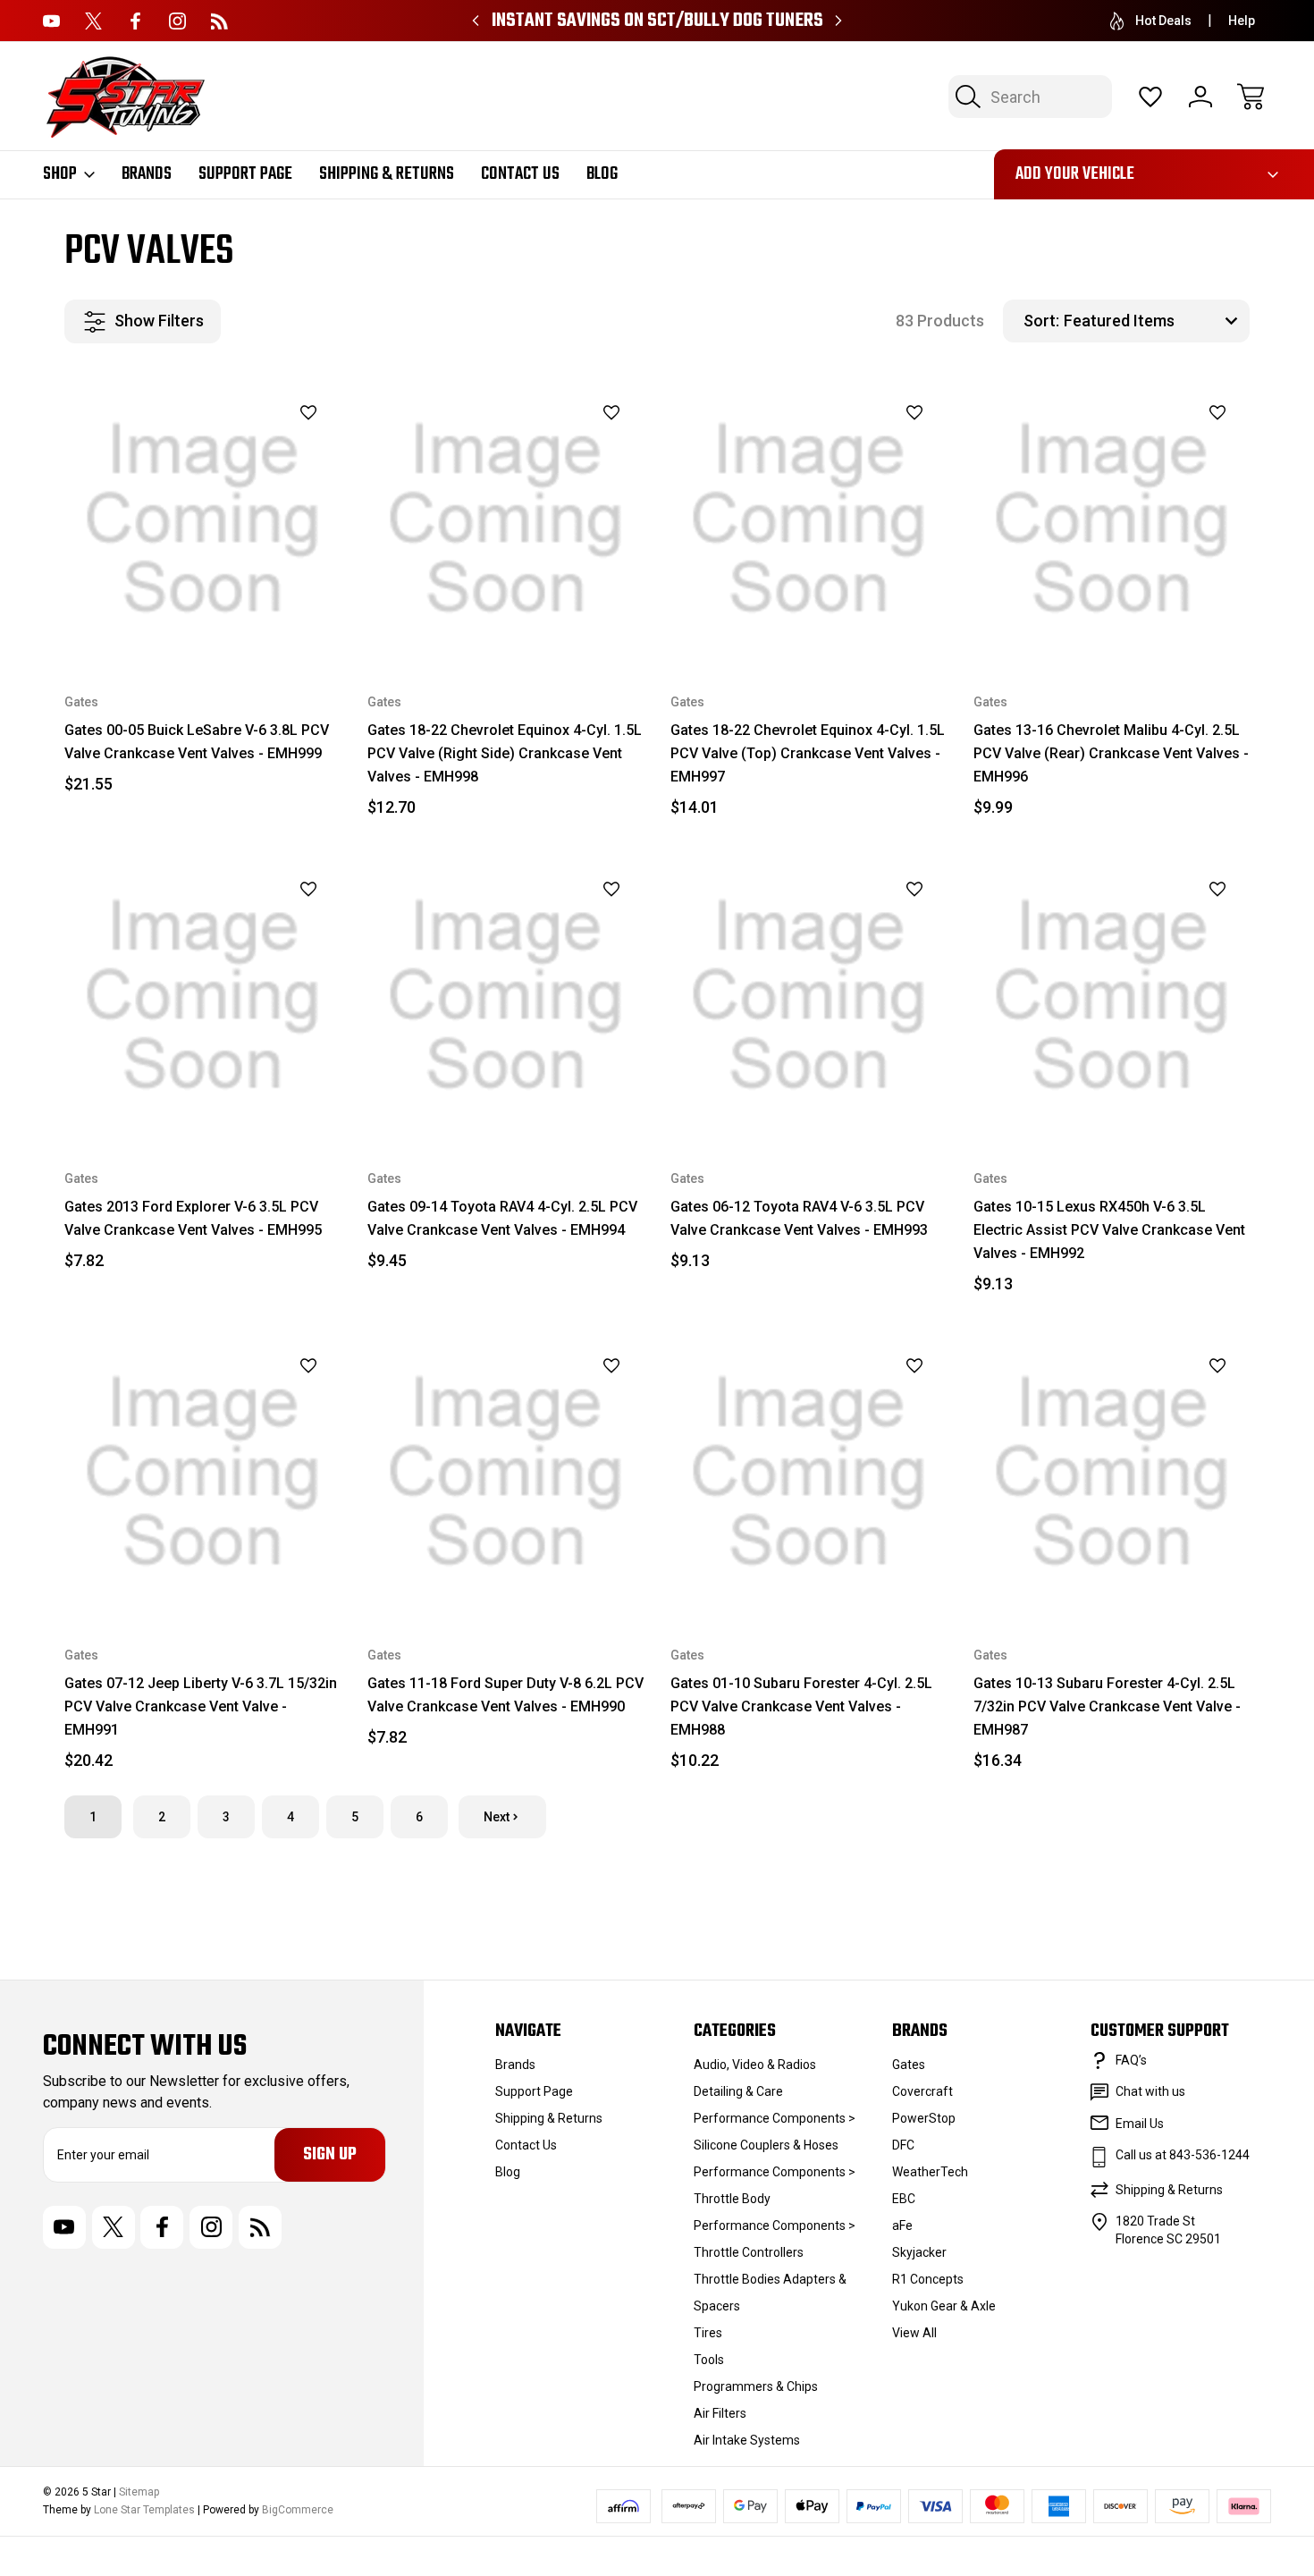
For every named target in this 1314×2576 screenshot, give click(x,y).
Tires (708, 2333)
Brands (147, 174)
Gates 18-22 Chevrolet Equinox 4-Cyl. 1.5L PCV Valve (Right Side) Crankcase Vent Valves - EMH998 (505, 753)
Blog (602, 174)
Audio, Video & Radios (755, 2065)
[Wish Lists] (1150, 97)
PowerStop (924, 2118)
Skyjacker (919, 2252)
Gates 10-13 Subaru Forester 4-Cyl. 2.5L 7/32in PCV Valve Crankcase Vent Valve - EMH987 (1107, 1706)
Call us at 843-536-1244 (1183, 2155)
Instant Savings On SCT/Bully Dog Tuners (657, 21)
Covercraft (922, 2091)
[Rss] (219, 21)
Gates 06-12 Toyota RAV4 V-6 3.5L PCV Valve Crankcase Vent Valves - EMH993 (799, 1218)
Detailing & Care (738, 2091)
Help (1242, 21)
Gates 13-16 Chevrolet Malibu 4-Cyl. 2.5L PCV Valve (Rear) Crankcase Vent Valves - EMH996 (1111, 753)
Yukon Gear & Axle (944, 2306)
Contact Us (520, 174)
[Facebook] (135, 21)
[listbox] (1154, 321)
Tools (709, 2360)
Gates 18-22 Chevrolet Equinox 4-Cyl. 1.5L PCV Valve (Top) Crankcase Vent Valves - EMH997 (808, 753)
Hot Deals (1163, 21)
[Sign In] (1200, 97)
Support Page (245, 174)
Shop (60, 174)
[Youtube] (51, 21)
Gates (909, 2065)
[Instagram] (177, 21)
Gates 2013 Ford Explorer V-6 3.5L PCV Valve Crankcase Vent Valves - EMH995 (193, 1218)
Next (497, 1817)
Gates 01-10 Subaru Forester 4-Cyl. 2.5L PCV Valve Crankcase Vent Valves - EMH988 (801, 1706)
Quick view (261, 451)
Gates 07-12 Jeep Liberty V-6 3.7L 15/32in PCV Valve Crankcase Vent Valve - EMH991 (201, 1706)
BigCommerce (298, 2510)
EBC (904, 2199)
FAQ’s (1131, 2060)
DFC (903, 2145)
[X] (93, 21)
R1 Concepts (928, 2279)
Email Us (1140, 2124)
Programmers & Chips (756, 2386)
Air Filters (720, 2413)
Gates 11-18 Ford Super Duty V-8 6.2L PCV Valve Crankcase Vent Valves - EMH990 (505, 1695)
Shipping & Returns (387, 174)
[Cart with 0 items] (1251, 97)
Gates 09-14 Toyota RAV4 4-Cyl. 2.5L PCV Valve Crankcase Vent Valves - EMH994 (502, 1218)
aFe (902, 2225)
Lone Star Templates (144, 2510)
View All (914, 2333)
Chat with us (1150, 2091)
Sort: (1041, 321)
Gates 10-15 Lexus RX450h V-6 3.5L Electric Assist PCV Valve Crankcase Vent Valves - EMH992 (1109, 1230)
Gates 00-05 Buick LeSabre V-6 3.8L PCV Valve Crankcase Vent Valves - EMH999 (197, 742)
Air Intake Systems (747, 2440)
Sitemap (139, 2492)
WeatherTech (930, 2172)
